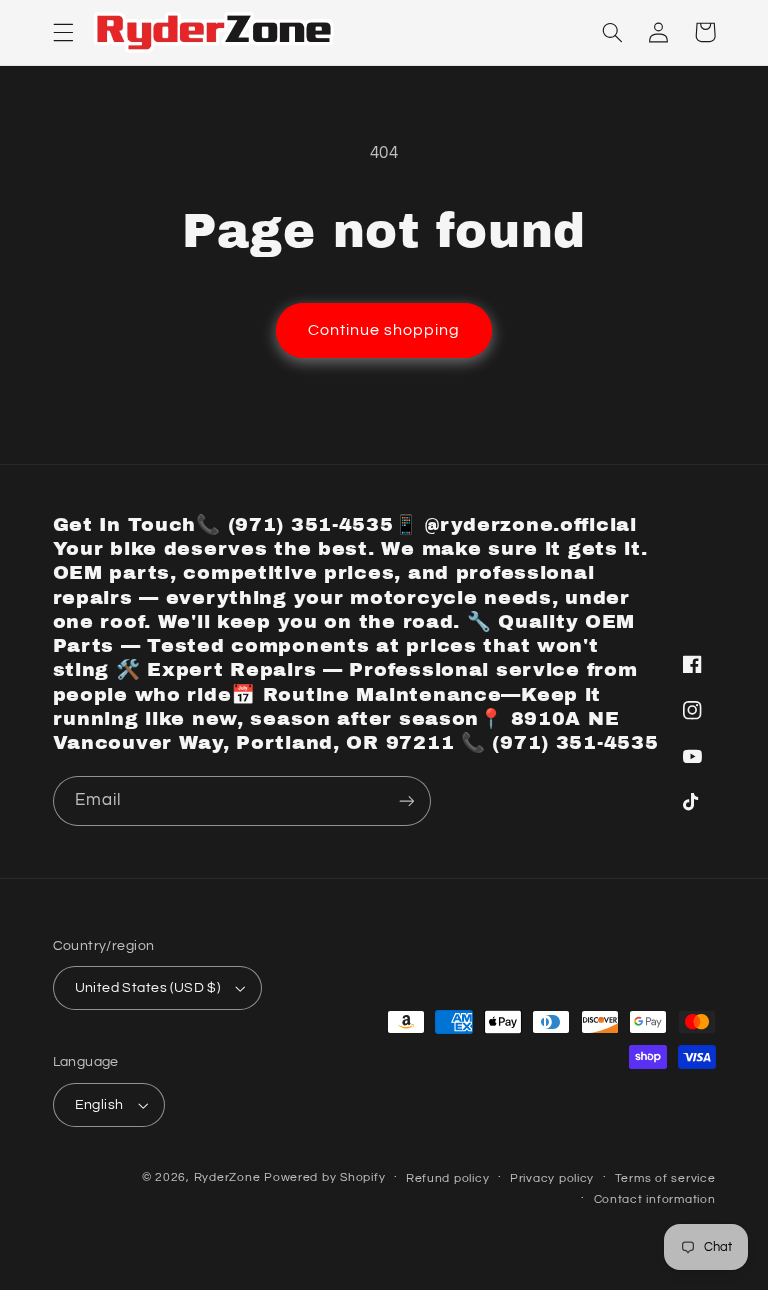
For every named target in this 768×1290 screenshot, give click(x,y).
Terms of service (665, 1178)
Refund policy (448, 1178)
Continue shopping (384, 330)
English (99, 1105)
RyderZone (227, 1177)
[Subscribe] (406, 800)
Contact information (655, 1199)
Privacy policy (552, 1178)
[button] (63, 32)
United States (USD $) (148, 988)
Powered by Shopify (324, 1177)
